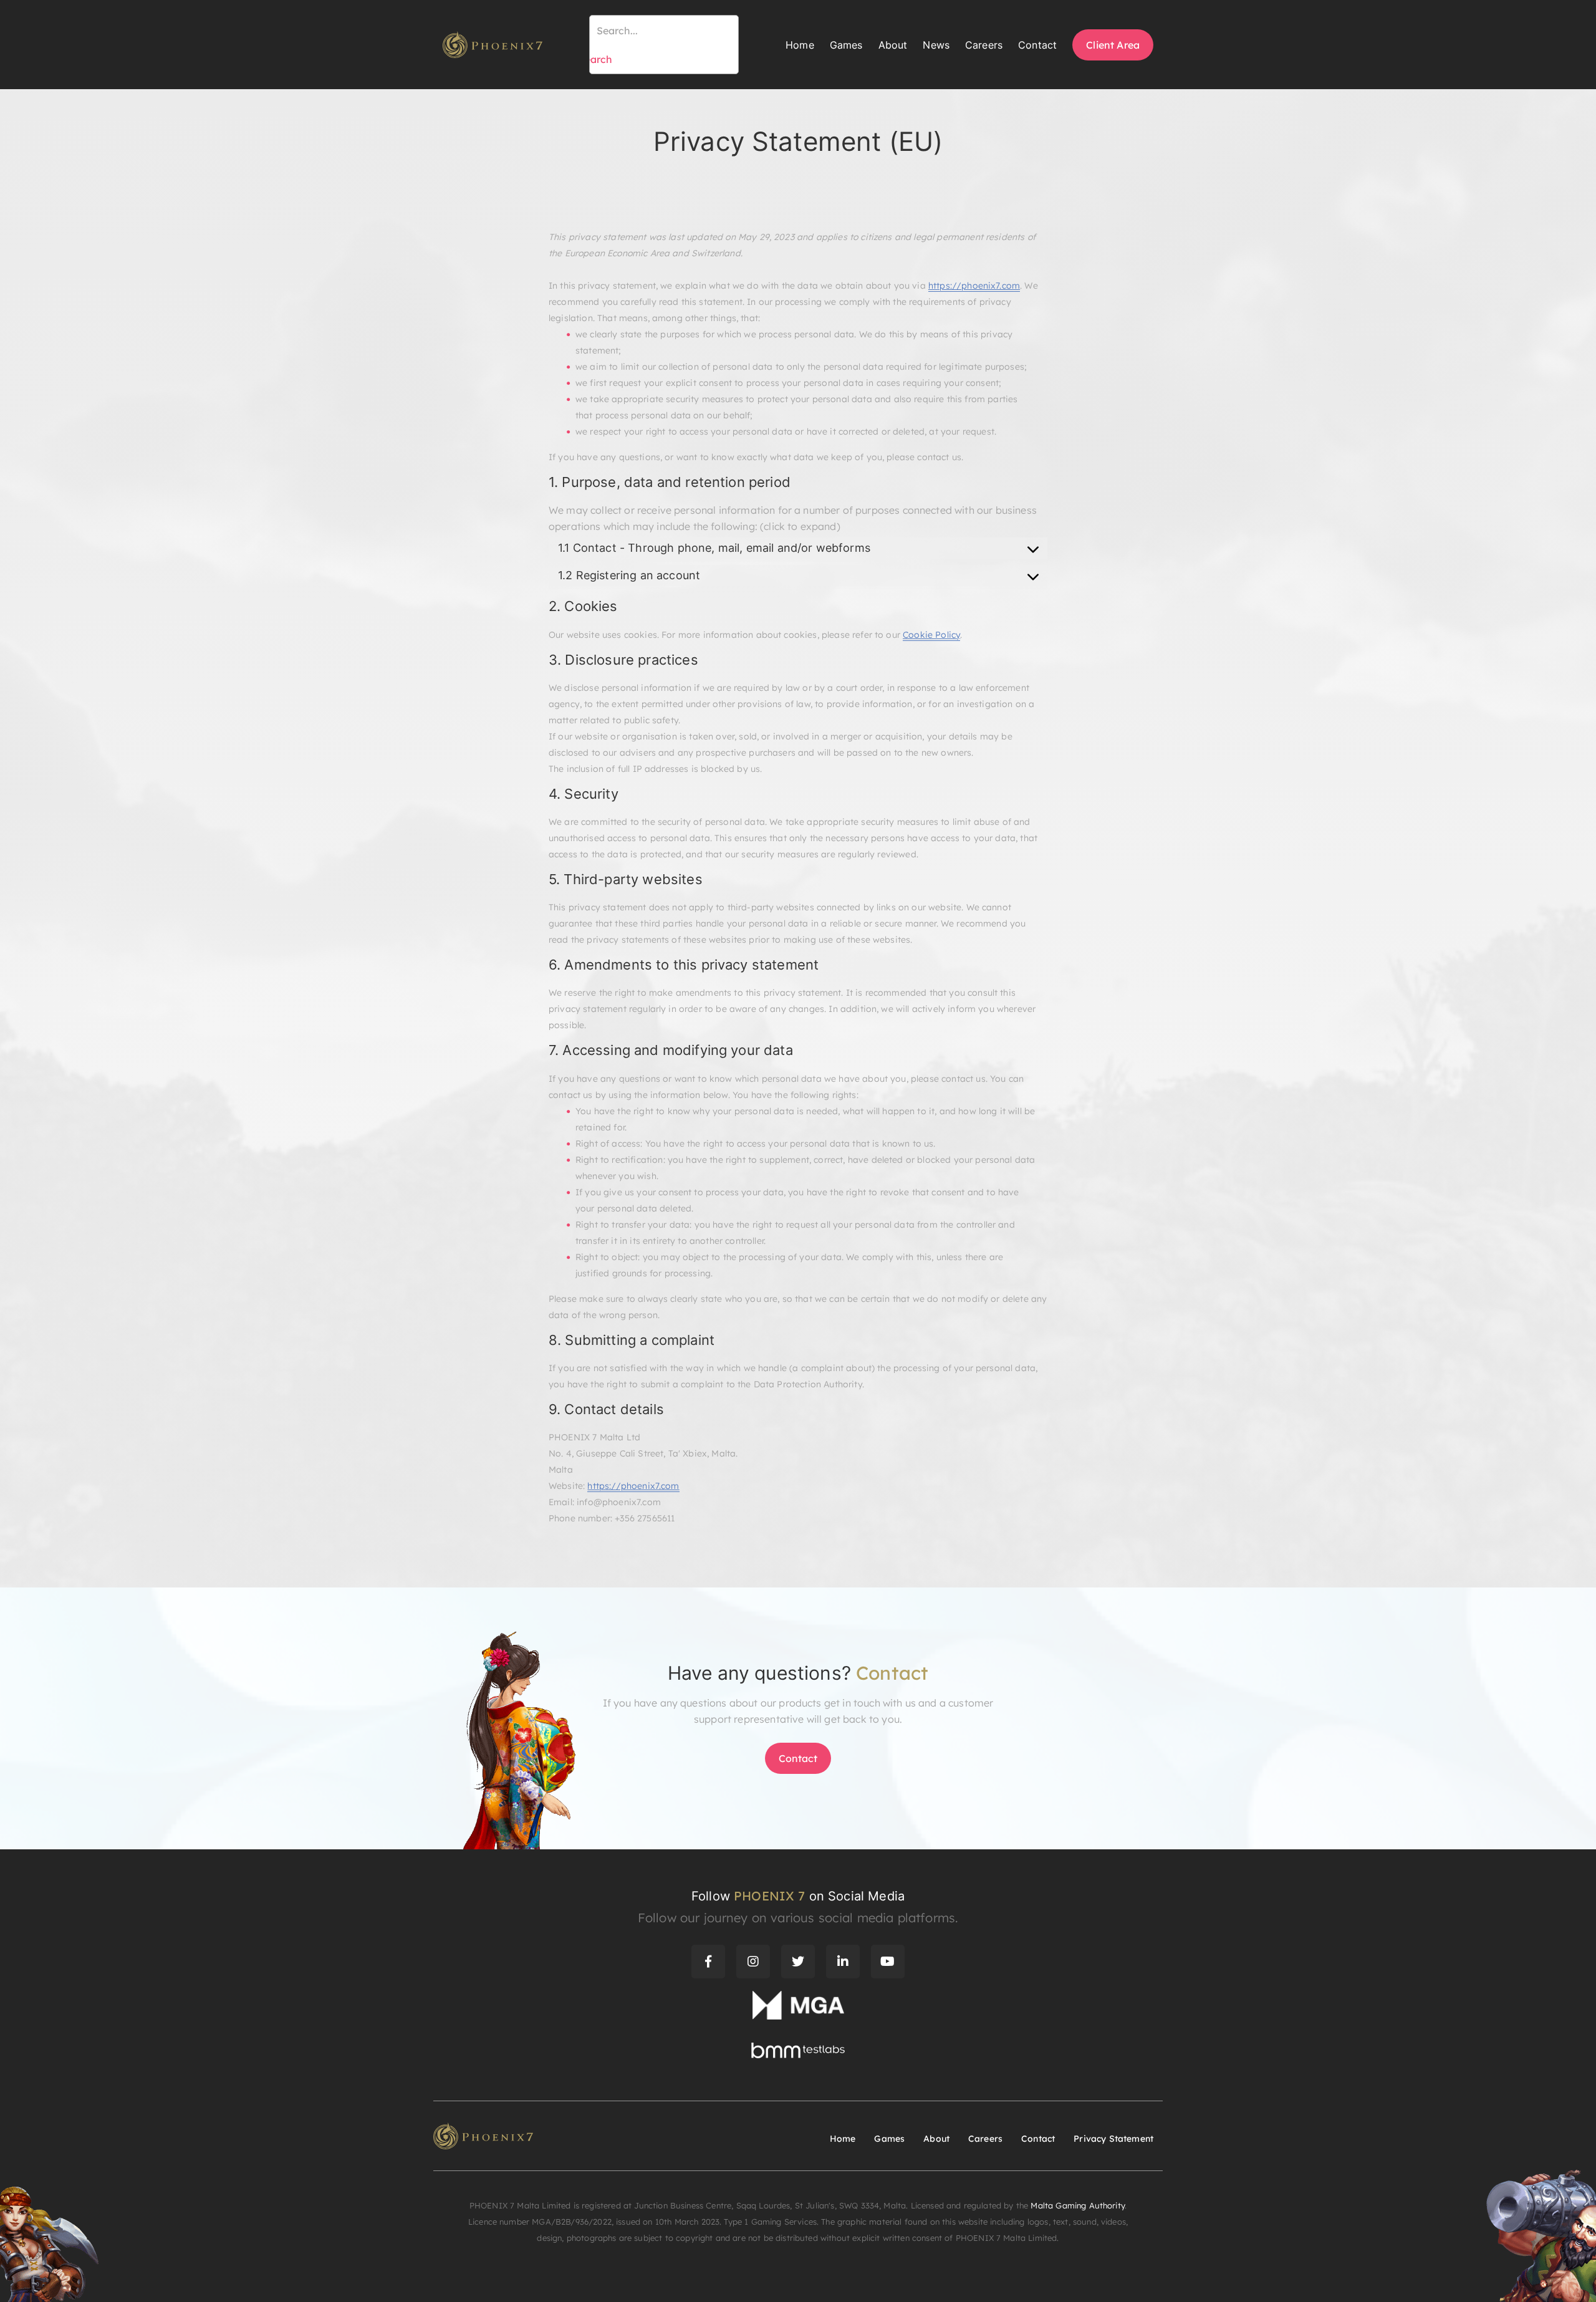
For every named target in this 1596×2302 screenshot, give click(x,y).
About (893, 45)
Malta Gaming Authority (1078, 2205)
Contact (1037, 45)
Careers (984, 45)
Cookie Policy (931, 635)
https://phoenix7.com (974, 286)
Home (800, 45)
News (936, 45)
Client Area (1113, 45)
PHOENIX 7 (769, 1896)
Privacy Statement (1113, 2139)
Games (846, 45)
